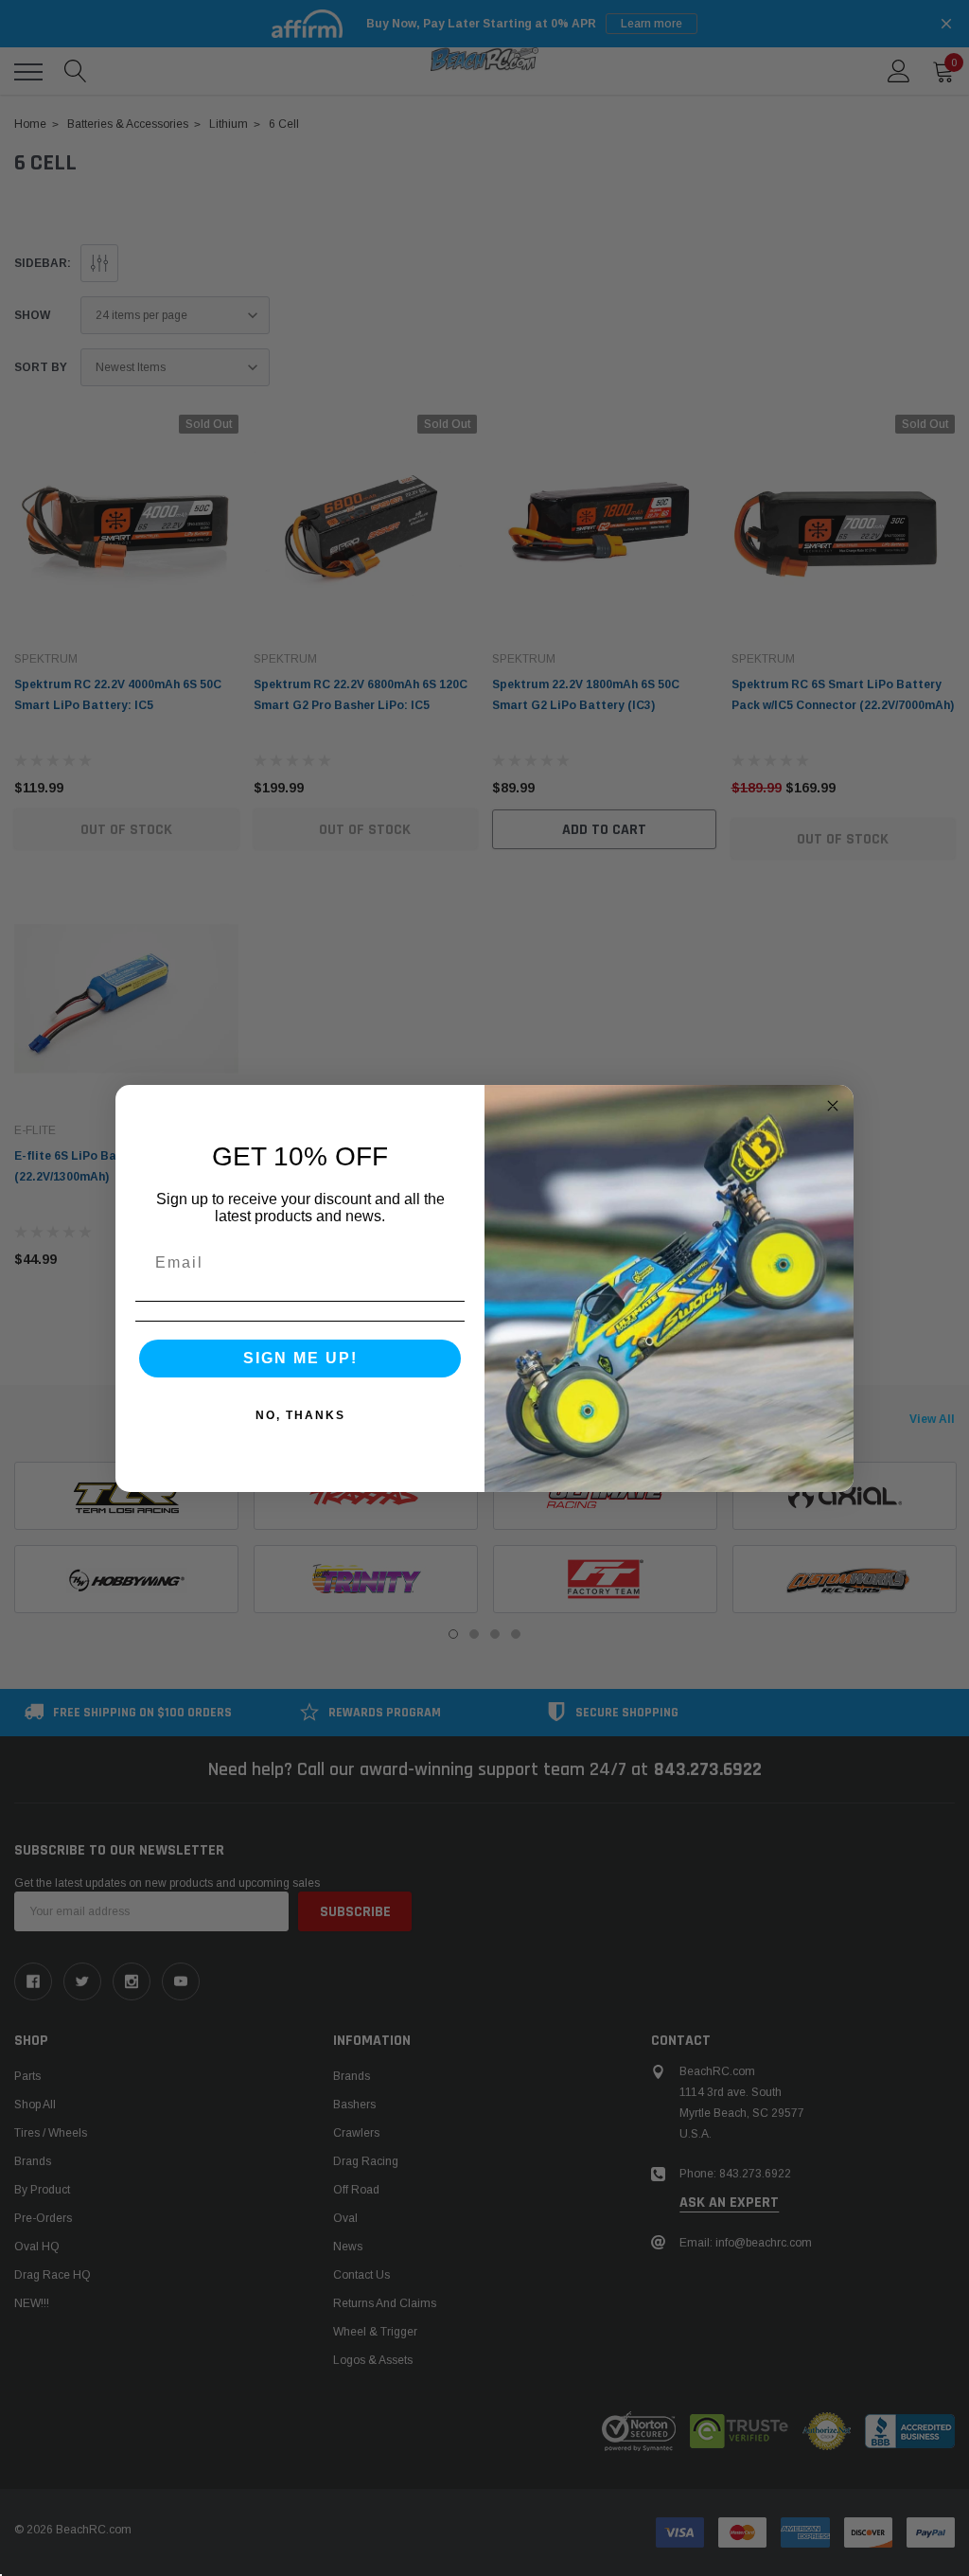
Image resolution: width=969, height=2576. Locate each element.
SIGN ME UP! (300, 1358)
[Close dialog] (833, 1106)
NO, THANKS (300, 1415)
